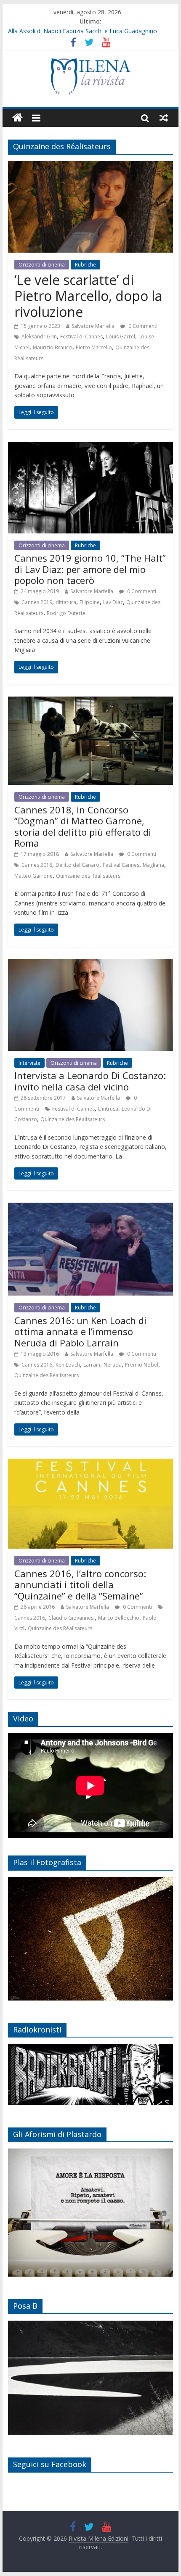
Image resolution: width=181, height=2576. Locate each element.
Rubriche (85, 265)
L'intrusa (108, 1109)
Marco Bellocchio (119, 1618)
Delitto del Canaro (77, 865)
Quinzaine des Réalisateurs (88, 876)
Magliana (153, 865)
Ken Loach (68, 1365)
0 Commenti (142, 326)
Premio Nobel (142, 1365)
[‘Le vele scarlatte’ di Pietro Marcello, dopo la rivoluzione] (90, 166)
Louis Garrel (121, 337)
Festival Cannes (121, 865)
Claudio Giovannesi (72, 1618)
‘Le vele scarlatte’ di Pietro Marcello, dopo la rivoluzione (88, 296)
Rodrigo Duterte (66, 613)
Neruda (113, 1365)
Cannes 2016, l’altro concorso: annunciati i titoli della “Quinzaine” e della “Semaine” (80, 1585)
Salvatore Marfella (93, 326)
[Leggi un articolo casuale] (164, 118)
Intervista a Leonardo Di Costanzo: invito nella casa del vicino (90, 1081)
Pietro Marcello (94, 347)
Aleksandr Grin (39, 337)
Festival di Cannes (81, 337)
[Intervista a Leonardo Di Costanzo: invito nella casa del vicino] (90, 964)
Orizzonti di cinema (42, 265)
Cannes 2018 (37, 865)
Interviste (29, 1063)
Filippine (90, 602)
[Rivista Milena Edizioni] (17, 118)
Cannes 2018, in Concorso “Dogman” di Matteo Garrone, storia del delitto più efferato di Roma (83, 826)
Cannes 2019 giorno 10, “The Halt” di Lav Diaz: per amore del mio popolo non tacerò (90, 569)
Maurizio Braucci (53, 347)
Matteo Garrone (33, 876)
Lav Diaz (113, 602)
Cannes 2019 (37, 602)
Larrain (92, 1365)
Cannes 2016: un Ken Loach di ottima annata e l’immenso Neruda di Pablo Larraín (80, 1332)
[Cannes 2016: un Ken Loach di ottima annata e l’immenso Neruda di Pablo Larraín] (90, 1208)
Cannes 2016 (37, 1365)
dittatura (66, 602)
